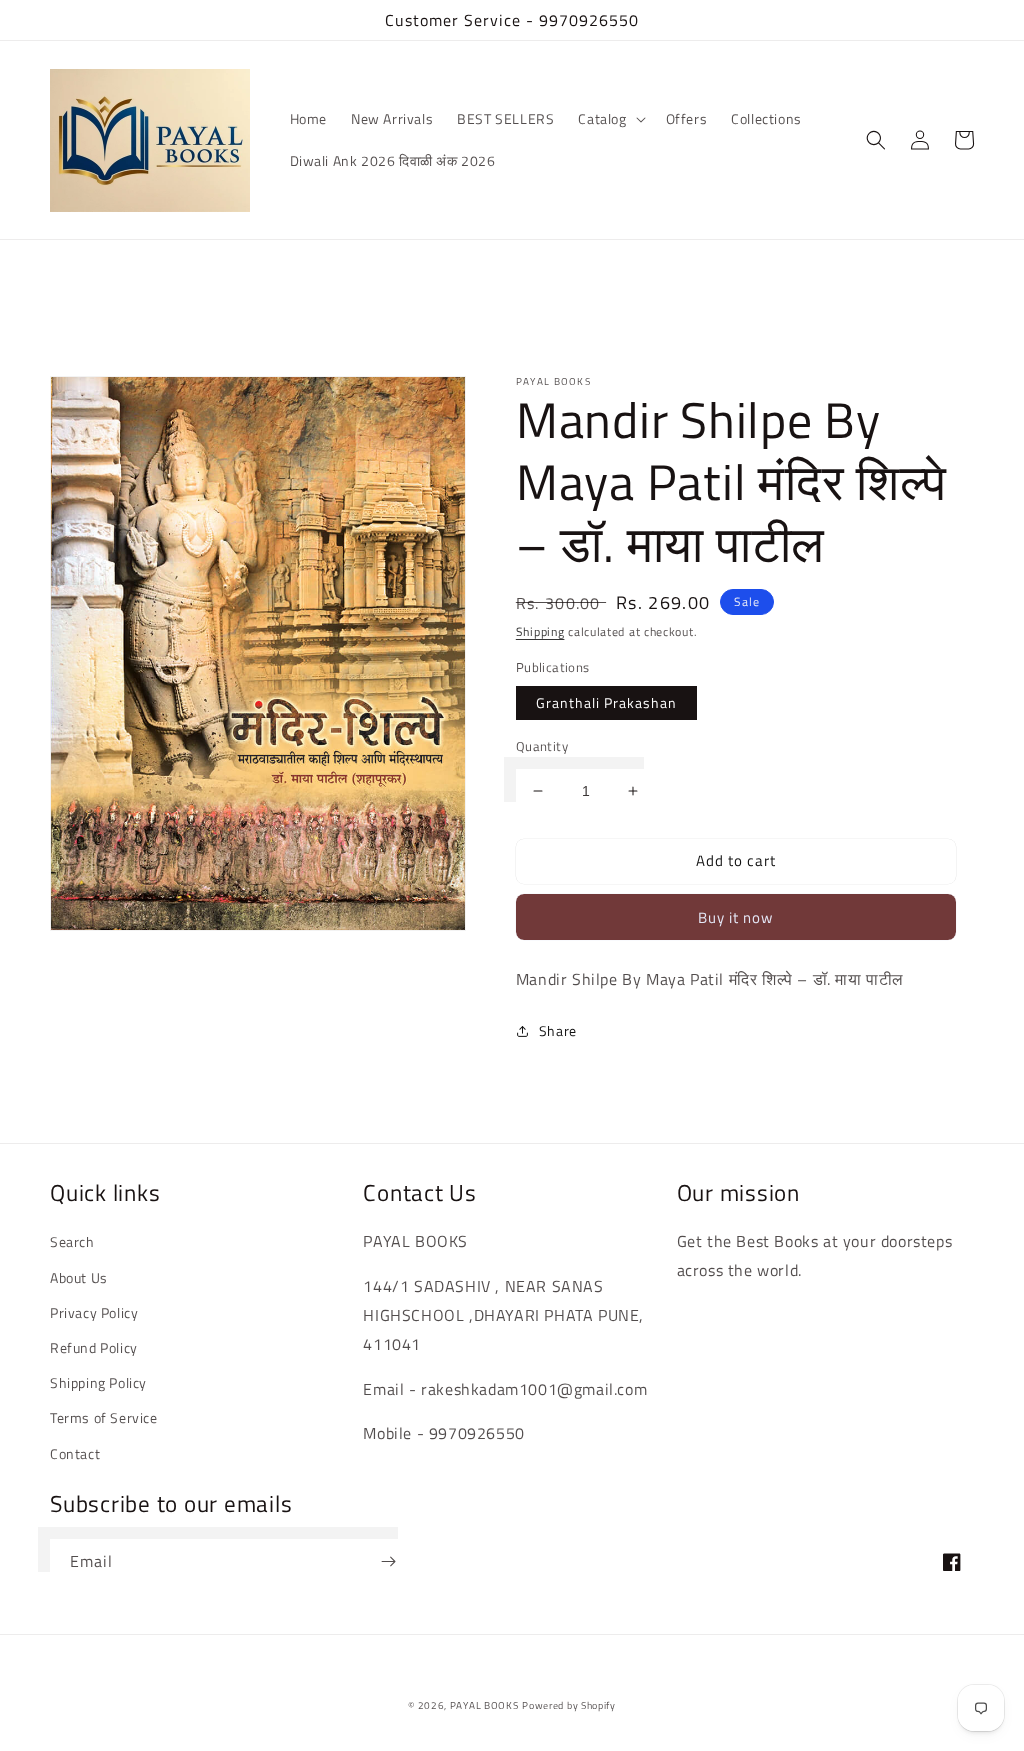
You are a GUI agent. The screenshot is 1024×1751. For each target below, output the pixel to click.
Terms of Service (104, 1417)
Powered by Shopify (569, 1705)
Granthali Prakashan (606, 702)
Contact (75, 1453)
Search (72, 1241)
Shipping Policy (98, 1382)
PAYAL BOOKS (484, 1705)
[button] (609, 119)
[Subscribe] (388, 1561)
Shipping (540, 631)
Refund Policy (94, 1347)
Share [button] (558, 1030)
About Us (79, 1277)
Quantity (542, 746)
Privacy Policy (94, 1312)
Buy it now (735, 917)
